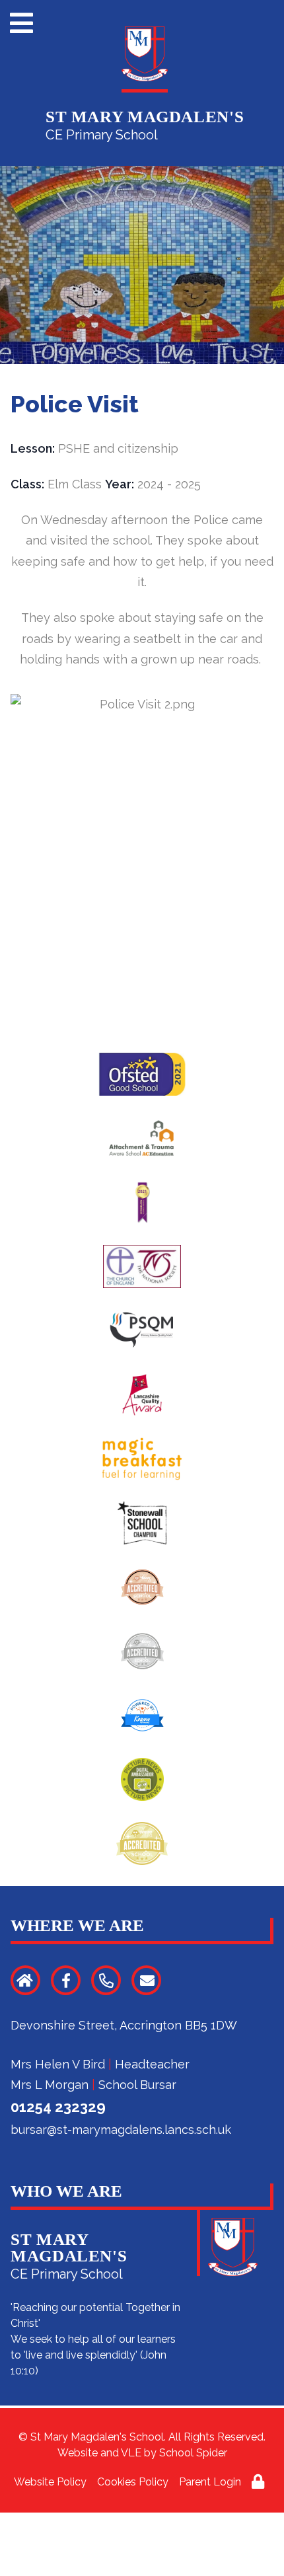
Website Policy (50, 2482)
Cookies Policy (133, 2482)
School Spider (193, 2453)
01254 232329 (58, 2107)
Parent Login (210, 2482)
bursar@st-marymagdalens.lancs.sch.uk (121, 2130)
